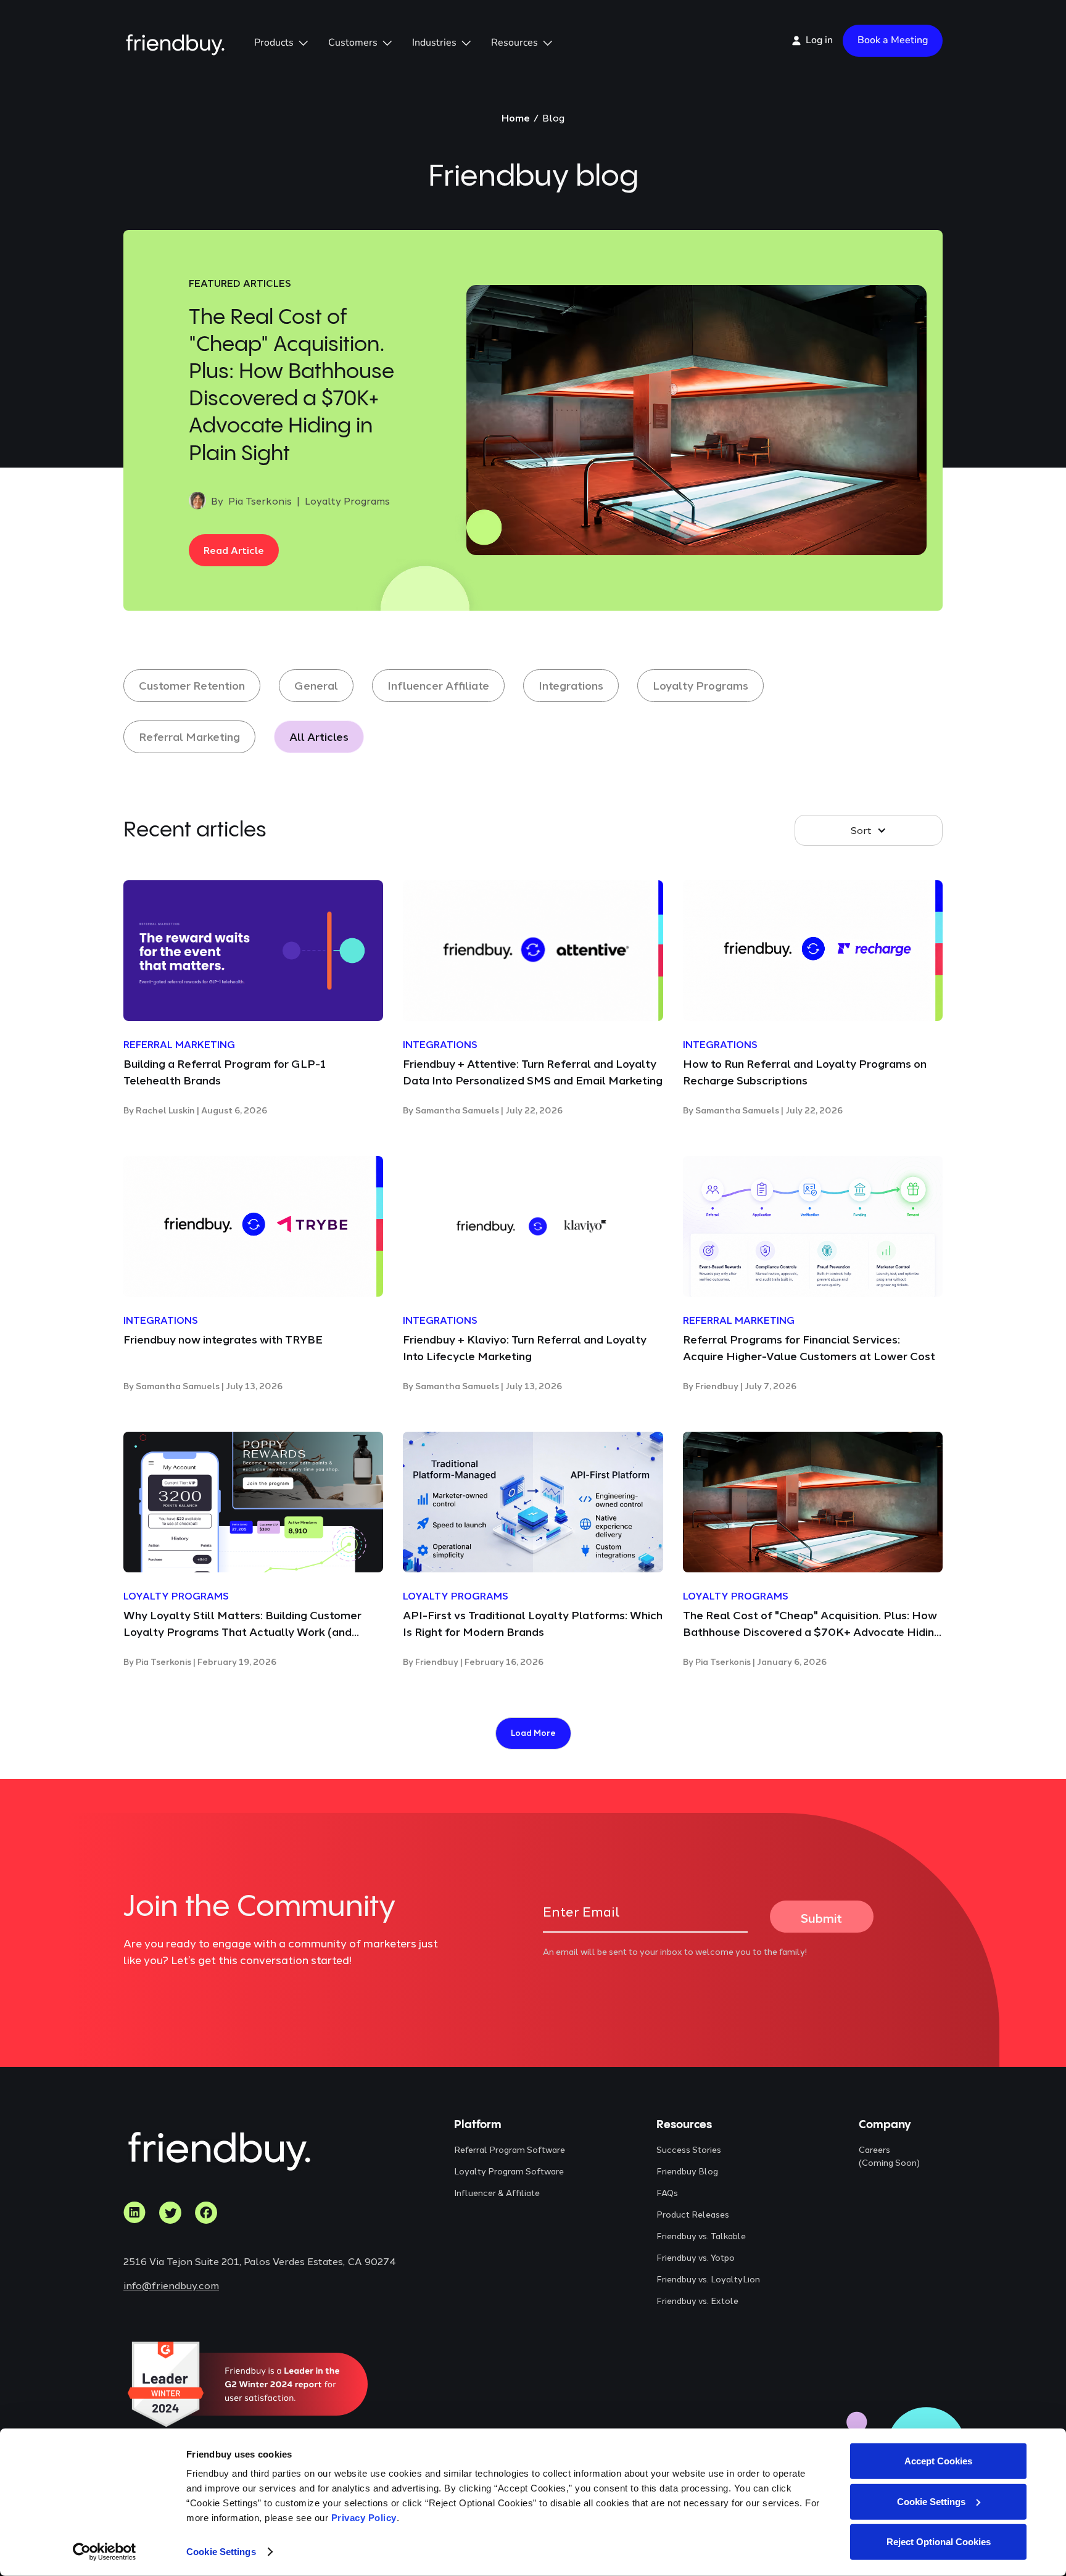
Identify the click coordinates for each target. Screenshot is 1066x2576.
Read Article (234, 550)
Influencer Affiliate (438, 685)
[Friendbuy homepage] (175, 40)
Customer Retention (192, 685)
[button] (281, 43)
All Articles (319, 737)
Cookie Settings (221, 2552)
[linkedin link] (134, 2213)
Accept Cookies (938, 2461)
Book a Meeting (893, 40)
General (316, 685)
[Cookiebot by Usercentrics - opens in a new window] (105, 2552)
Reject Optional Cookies (939, 2542)
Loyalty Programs (700, 685)
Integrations (571, 685)
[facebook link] (206, 2213)
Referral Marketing (189, 737)
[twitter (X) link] (170, 2213)
